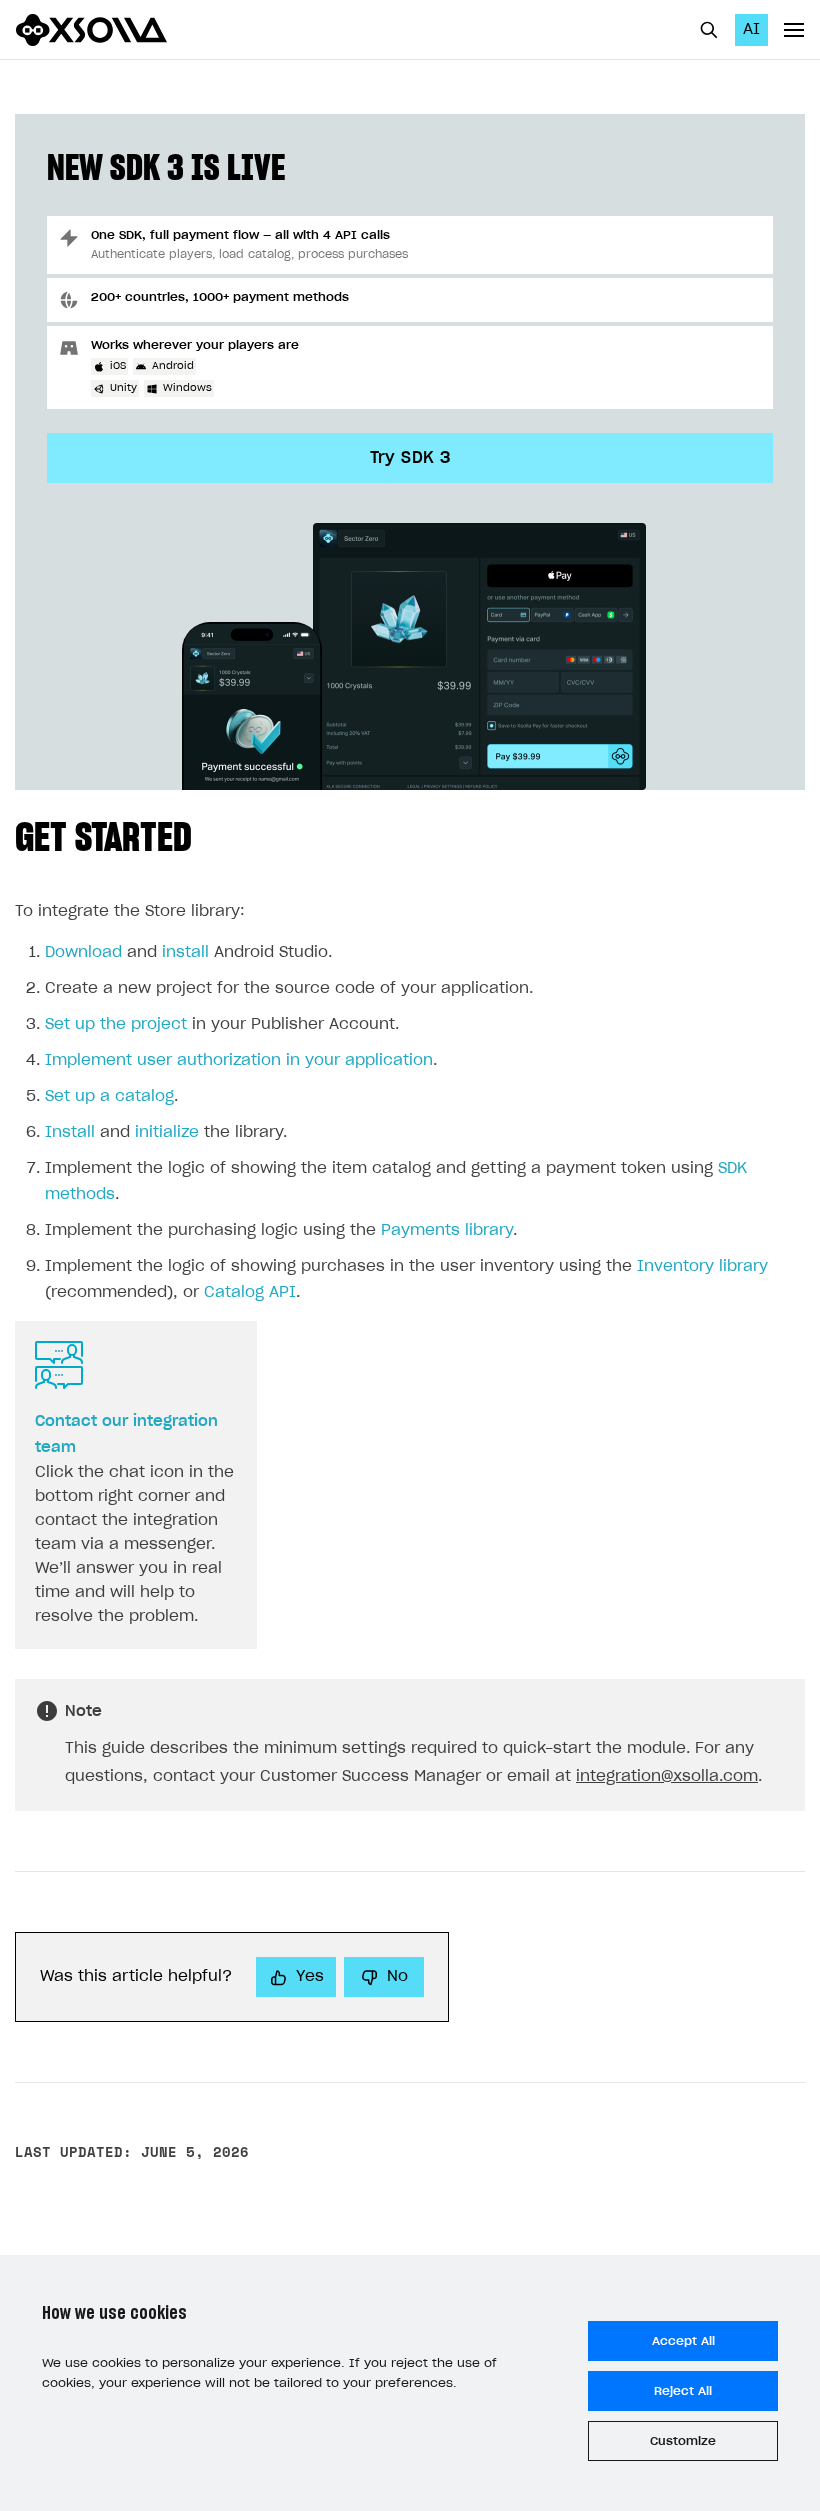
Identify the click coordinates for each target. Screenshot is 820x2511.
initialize (167, 1132)
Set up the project (116, 1024)
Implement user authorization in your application (239, 1060)
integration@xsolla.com (667, 1776)
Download (83, 952)
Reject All (683, 2391)
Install (70, 1132)
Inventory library (702, 1266)
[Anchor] (212, 833)
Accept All (683, 2341)
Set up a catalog (109, 1096)
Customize (683, 2441)
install (185, 952)
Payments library (447, 1230)
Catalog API (250, 1292)
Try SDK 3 (410, 458)
